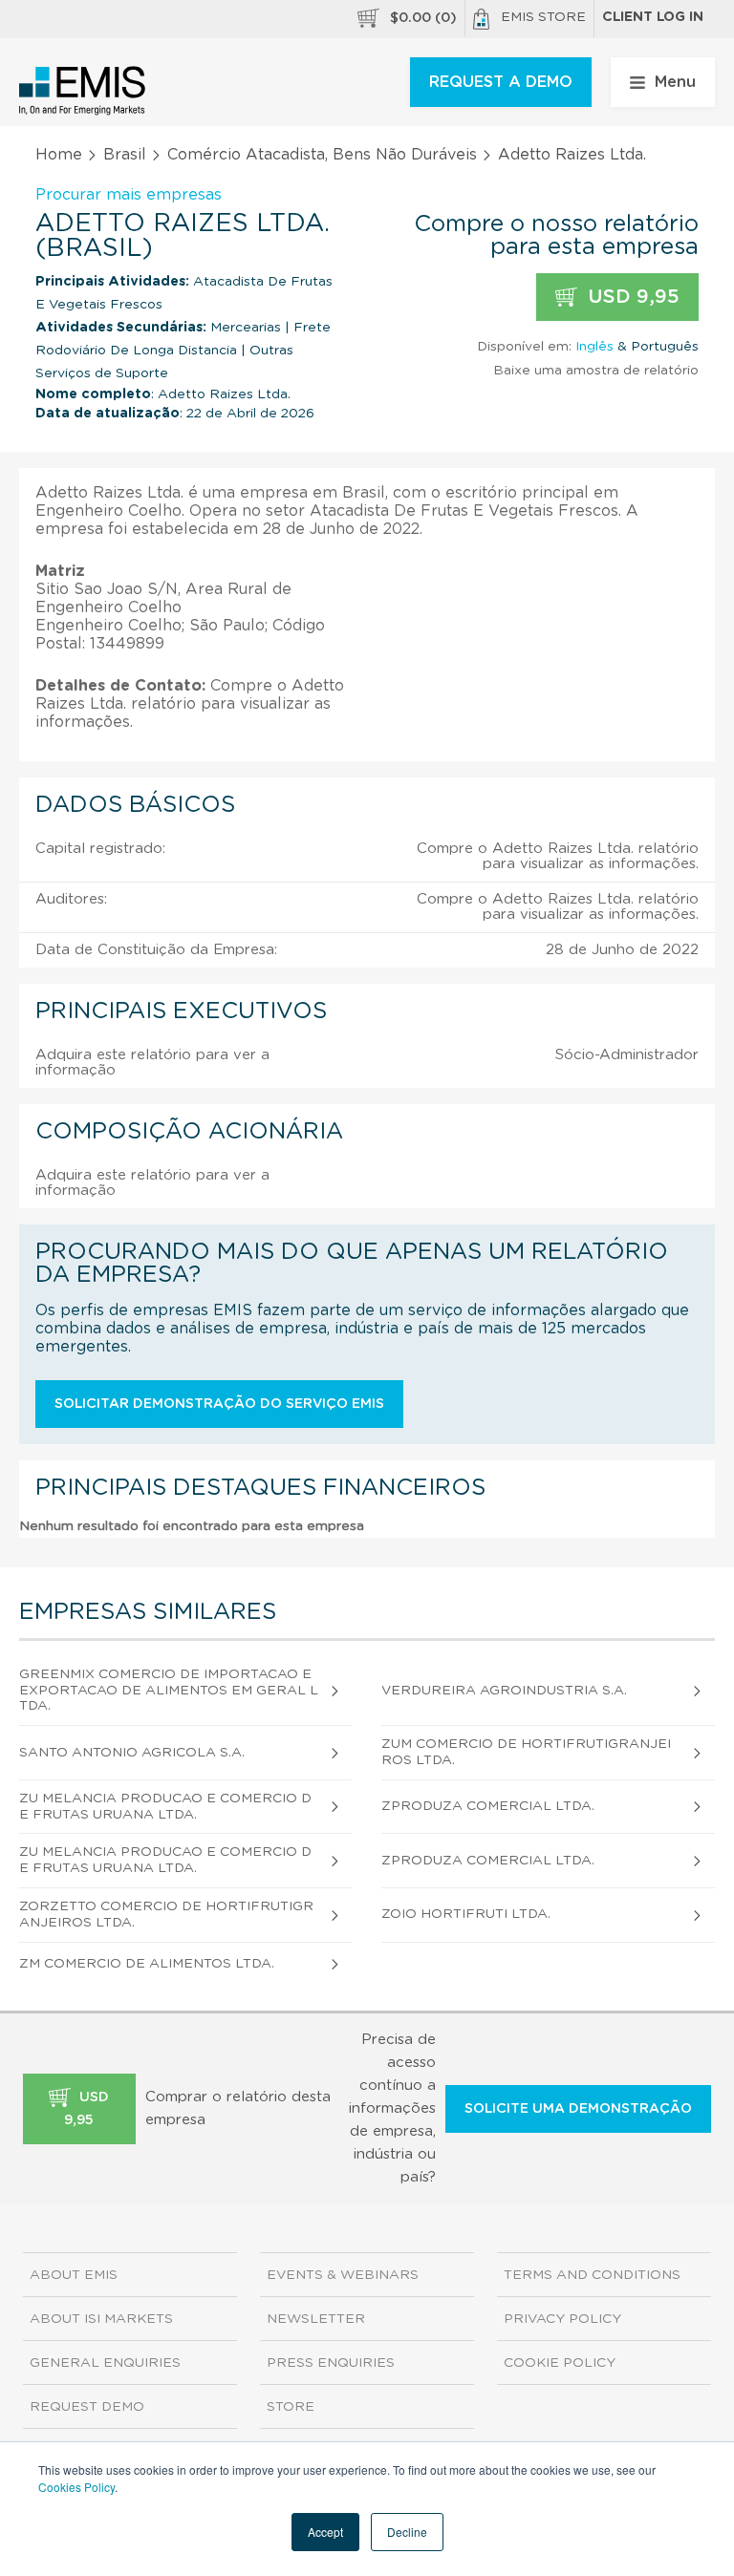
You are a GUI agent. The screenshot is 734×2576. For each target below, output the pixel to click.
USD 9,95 (631, 297)
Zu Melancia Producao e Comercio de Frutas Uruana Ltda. (165, 1807)
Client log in (653, 17)
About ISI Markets (101, 2319)
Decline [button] (407, 2532)
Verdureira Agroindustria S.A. (504, 1691)
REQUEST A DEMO (501, 82)
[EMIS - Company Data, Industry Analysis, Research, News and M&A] (83, 91)
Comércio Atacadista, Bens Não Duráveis (322, 155)
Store (291, 2407)
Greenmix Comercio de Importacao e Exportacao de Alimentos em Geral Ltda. (169, 1691)
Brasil (125, 155)
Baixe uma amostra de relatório (596, 371)
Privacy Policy (562, 2319)
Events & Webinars (343, 2275)
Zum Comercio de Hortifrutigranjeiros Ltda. (526, 1752)
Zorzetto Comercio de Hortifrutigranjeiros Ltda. (166, 1915)
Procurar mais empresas (129, 195)
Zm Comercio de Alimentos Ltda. (147, 1964)
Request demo (87, 2407)
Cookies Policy (76, 2487)
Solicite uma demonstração (578, 2109)
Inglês (594, 347)
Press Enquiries (331, 2363)
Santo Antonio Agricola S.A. (132, 1753)
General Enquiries (105, 2363)
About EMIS (74, 2275)
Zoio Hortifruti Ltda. (466, 1914)
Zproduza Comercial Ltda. (488, 1806)
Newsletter (316, 2319)
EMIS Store (543, 17)
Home (59, 155)
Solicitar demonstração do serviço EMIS (219, 1404)
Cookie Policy (560, 2363)
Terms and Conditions (592, 2275)
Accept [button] (325, 2532)
